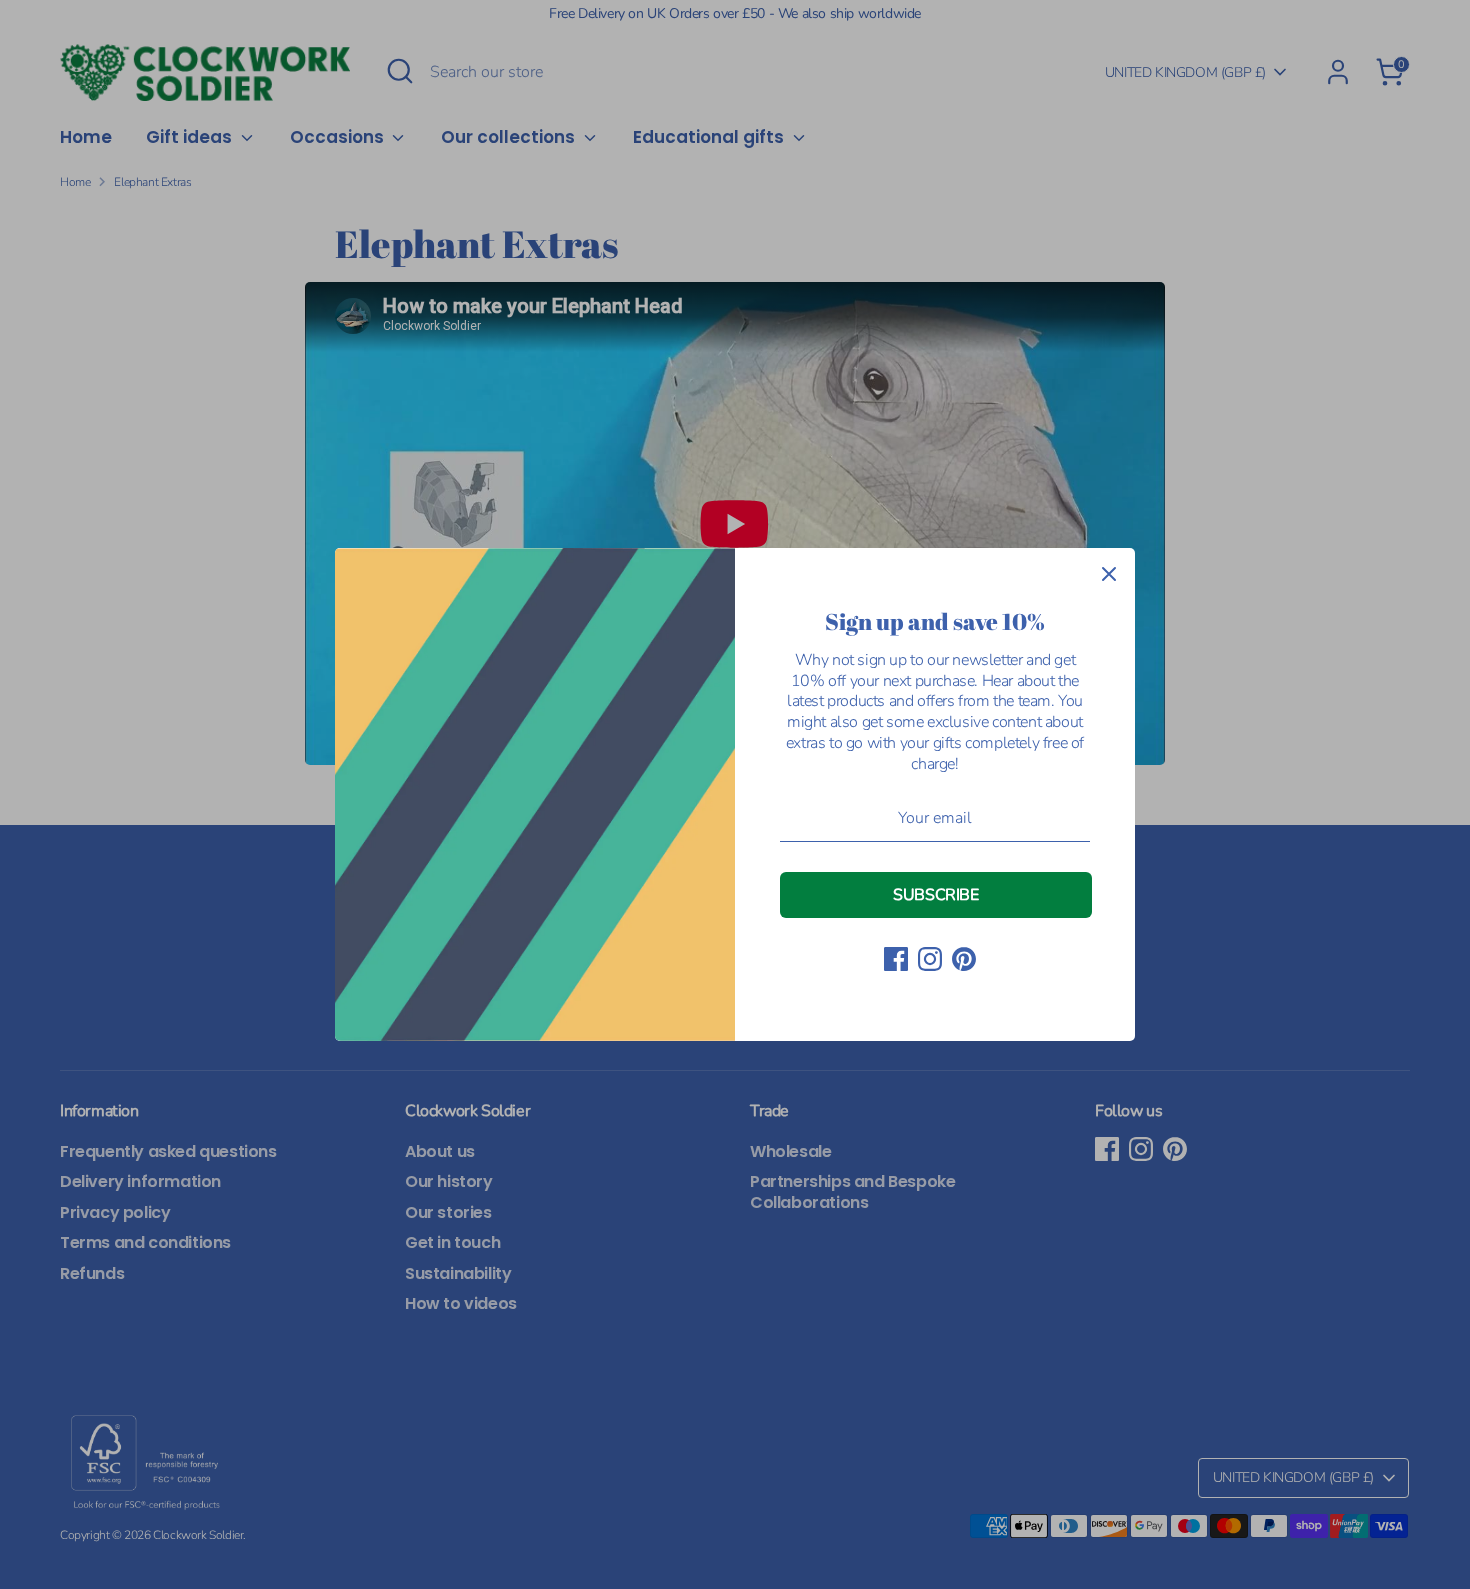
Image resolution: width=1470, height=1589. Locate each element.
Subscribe (935, 895)
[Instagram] (930, 959)
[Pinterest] (964, 959)
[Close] (1109, 574)
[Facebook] (896, 959)
